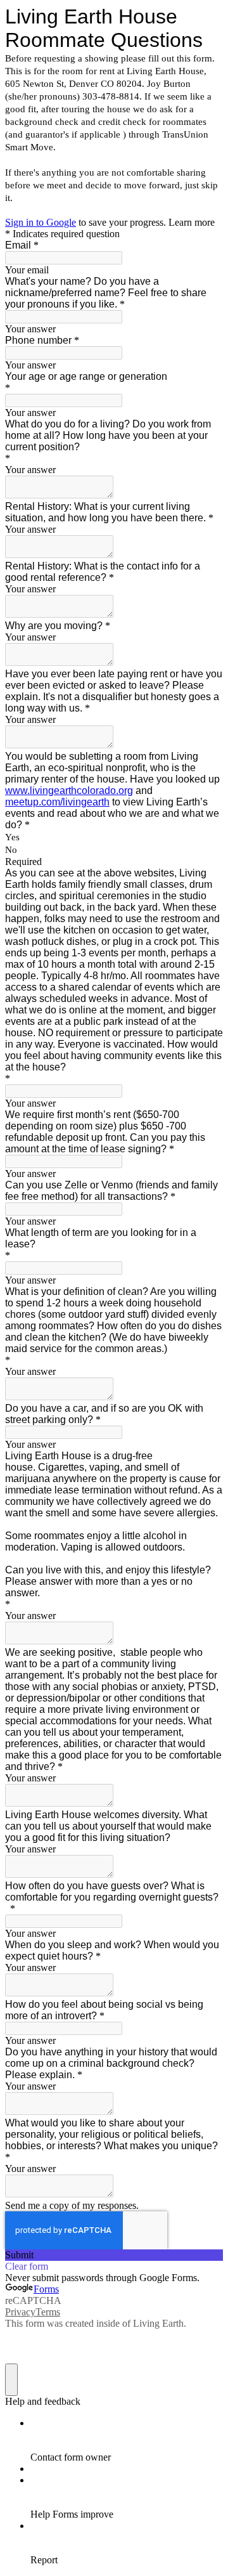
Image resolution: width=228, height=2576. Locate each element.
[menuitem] (127, 2440)
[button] (114, 2255)
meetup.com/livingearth (57, 802)
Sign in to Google (41, 222)
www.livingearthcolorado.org (69, 790)
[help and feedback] (11, 2380)
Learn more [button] (192, 222)
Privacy (20, 2312)
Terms (48, 2312)
